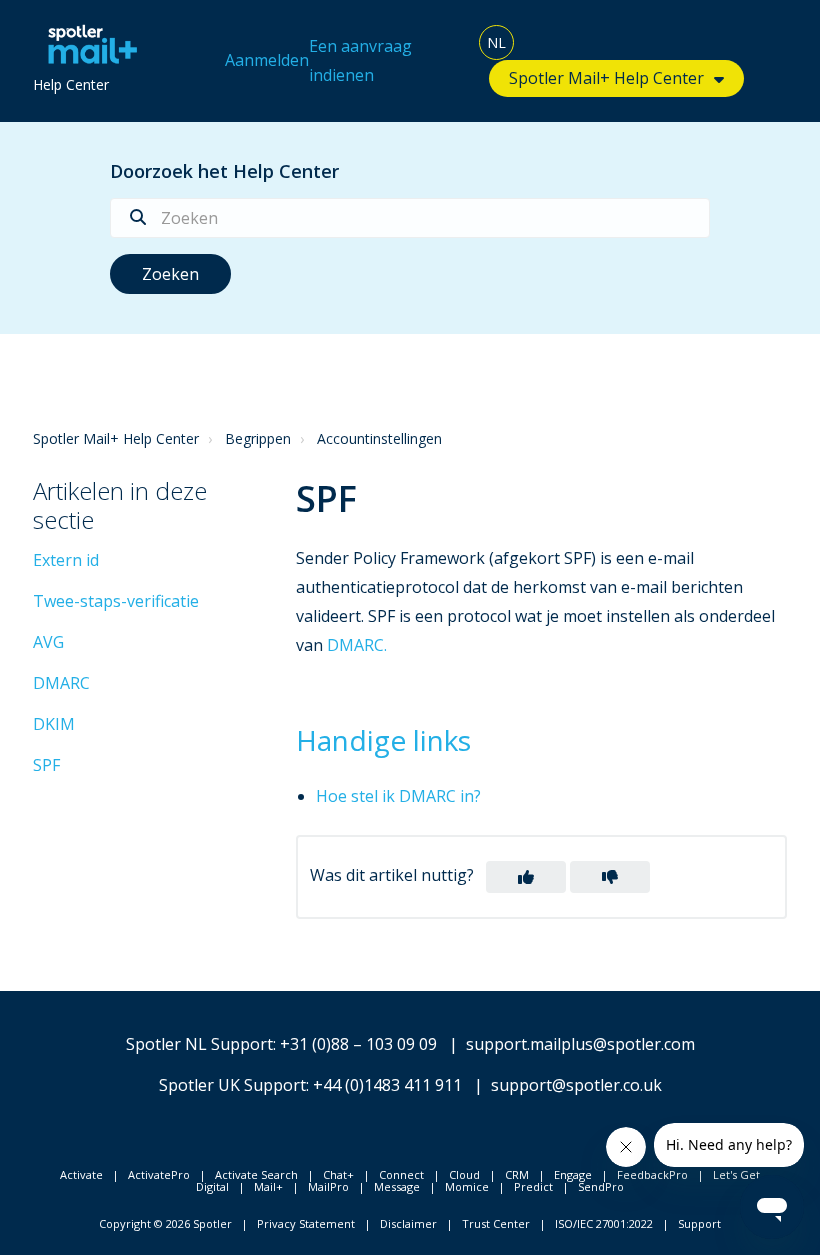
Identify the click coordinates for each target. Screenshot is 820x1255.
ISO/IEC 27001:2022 (604, 1223)
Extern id (66, 560)
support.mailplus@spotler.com (580, 1044)
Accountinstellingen (379, 438)
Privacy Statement (306, 1223)
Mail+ (268, 1186)
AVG (48, 642)
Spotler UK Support (232, 1085)
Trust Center (496, 1223)
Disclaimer (408, 1223)
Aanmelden (267, 60)
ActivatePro (159, 1174)
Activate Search (256, 1174)
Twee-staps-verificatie (116, 601)
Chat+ (338, 1174)
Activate (81, 1174)
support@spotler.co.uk (576, 1085)
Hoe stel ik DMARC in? (398, 796)
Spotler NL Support (199, 1044)
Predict (533, 1186)
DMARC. (357, 645)
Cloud (464, 1174)
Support (699, 1223)
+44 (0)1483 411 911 (387, 1085)
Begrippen (258, 438)
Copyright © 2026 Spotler (165, 1223)
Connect (401, 1174)
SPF (46, 765)
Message (397, 1186)
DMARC (61, 683)
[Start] (87, 45)
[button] (526, 877)
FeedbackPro (652, 1174)
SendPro (601, 1186)
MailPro (328, 1186)
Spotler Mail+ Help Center (116, 438)
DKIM (54, 724)
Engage (573, 1174)
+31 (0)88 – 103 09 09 (358, 1044)
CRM (517, 1174)
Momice (467, 1186)
